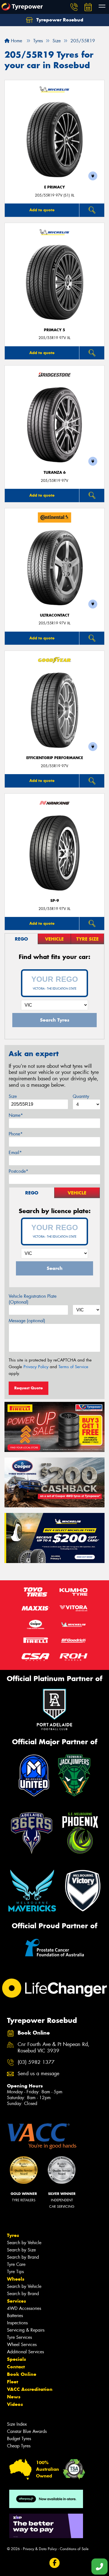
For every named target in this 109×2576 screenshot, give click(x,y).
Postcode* (18, 1171)
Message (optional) (27, 1321)
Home (16, 41)
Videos (15, 2404)
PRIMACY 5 (54, 330)
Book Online (22, 2374)
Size (13, 1096)
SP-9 (55, 901)
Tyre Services (19, 2337)
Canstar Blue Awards (27, 2431)
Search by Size (21, 2250)
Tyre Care (16, 2264)
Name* (16, 1115)
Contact (16, 2367)
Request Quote (29, 1388)
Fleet (13, 2382)
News (14, 2397)
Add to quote (42, 210)
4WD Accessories (24, 2308)
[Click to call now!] (74, 7)
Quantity (81, 1096)
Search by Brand (23, 2257)
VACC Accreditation (30, 2389)
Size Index (17, 2424)
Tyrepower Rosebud (59, 20)
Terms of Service (73, 1367)
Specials (16, 2359)
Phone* (16, 1134)
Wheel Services (22, 2345)
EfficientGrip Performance (55, 758)
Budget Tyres (19, 2439)
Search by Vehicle (24, 2243)
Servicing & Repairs (26, 2330)
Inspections (17, 2323)
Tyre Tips (15, 2272)
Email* (15, 1153)
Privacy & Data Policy (40, 2549)
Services (16, 2301)
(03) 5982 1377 (36, 2062)
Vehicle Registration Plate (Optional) (33, 1299)
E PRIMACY (54, 187)
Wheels (16, 2279)
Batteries (15, 2316)
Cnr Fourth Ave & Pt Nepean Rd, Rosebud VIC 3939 (54, 2048)
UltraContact (55, 615)
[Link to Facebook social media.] (55, 2563)
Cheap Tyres (19, 2446)
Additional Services (25, 2352)
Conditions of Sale (74, 2549)
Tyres (13, 2235)
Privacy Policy (36, 1367)
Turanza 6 (55, 473)
